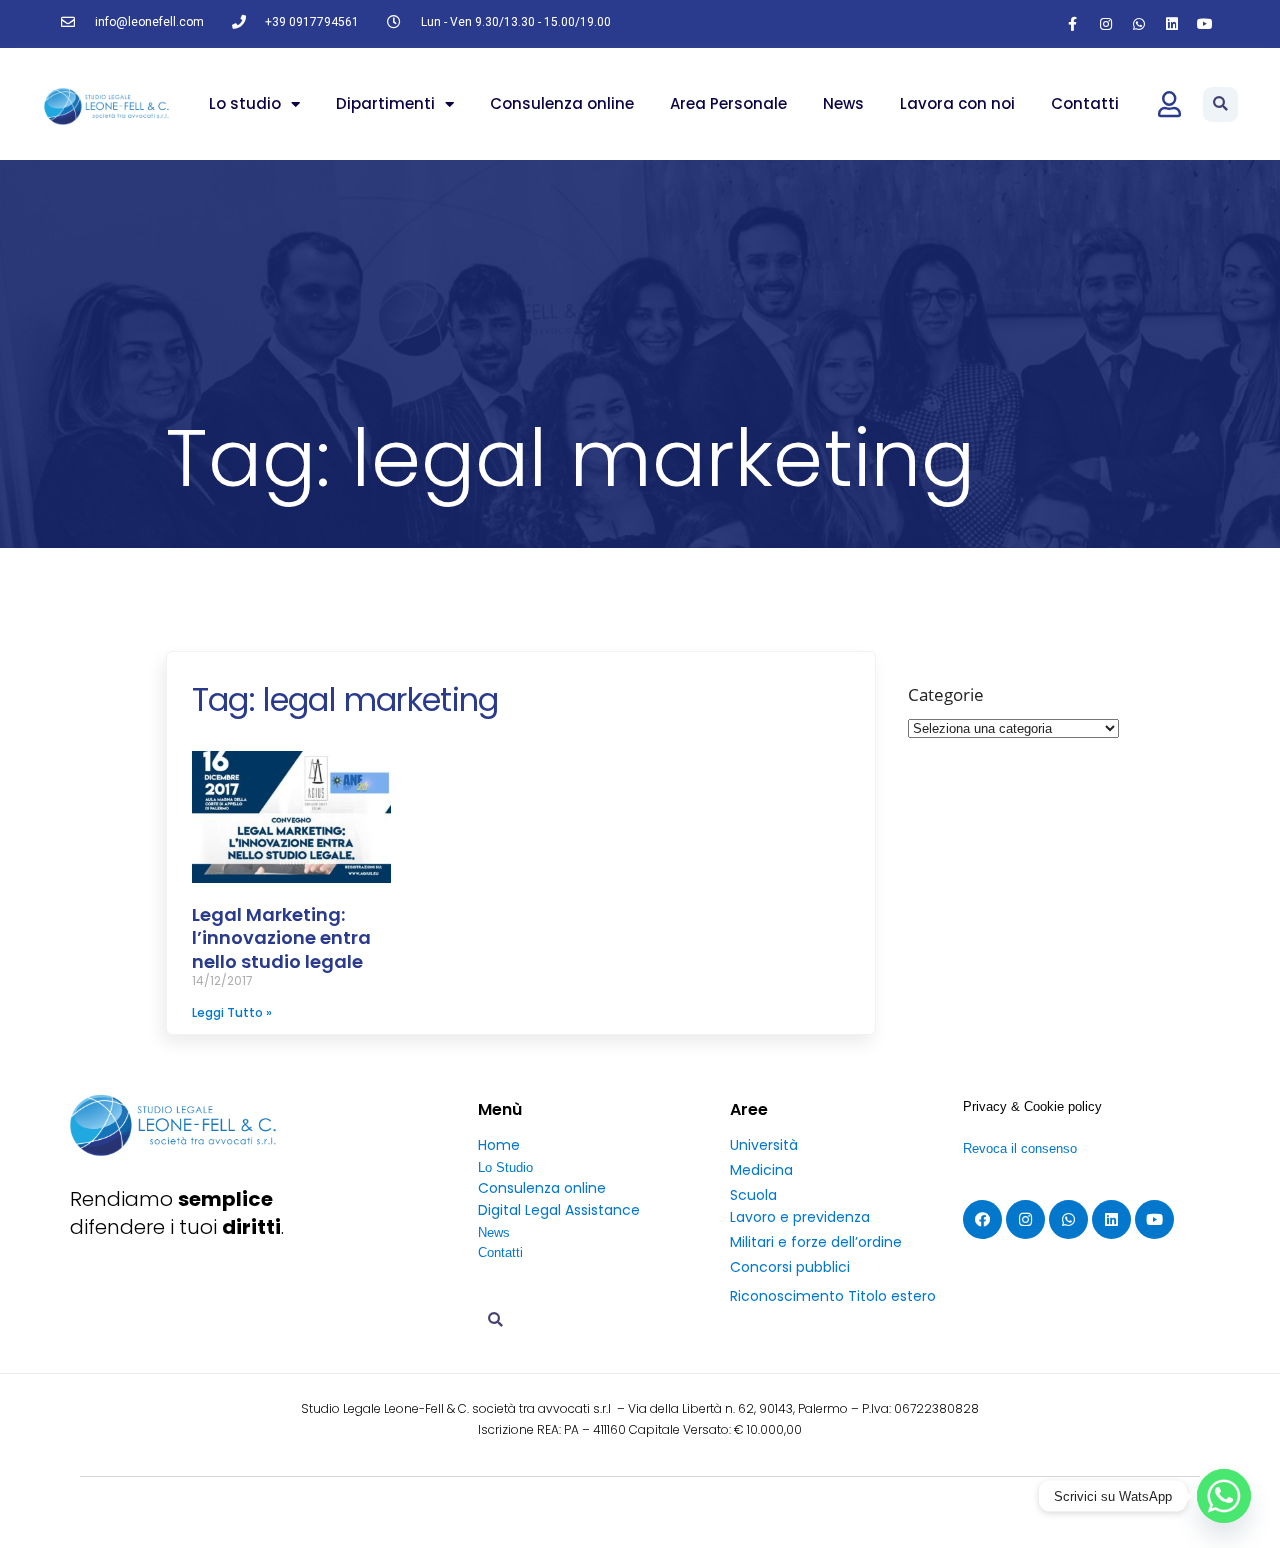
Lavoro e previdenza (800, 1217)
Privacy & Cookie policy (1032, 1106)
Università (764, 1145)
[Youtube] (1205, 24)
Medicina (761, 1170)
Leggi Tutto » (232, 1012)
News (843, 103)
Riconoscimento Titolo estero (833, 1296)
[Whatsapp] (1139, 24)
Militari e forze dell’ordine (816, 1242)
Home (499, 1145)
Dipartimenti (385, 103)
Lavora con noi (957, 103)
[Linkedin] (1172, 24)
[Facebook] (982, 1219)
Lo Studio (505, 1167)
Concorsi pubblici (790, 1267)
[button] (1220, 104)
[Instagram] (1106, 24)
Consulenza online (562, 103)
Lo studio (245, 103)
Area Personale (728, 103)
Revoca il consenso (1020, 1148)
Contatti (1085, 103)
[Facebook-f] (1073, 24)
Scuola (753, 1195)
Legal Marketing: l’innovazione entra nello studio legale (281, 938)
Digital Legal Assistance (559, 1210)
